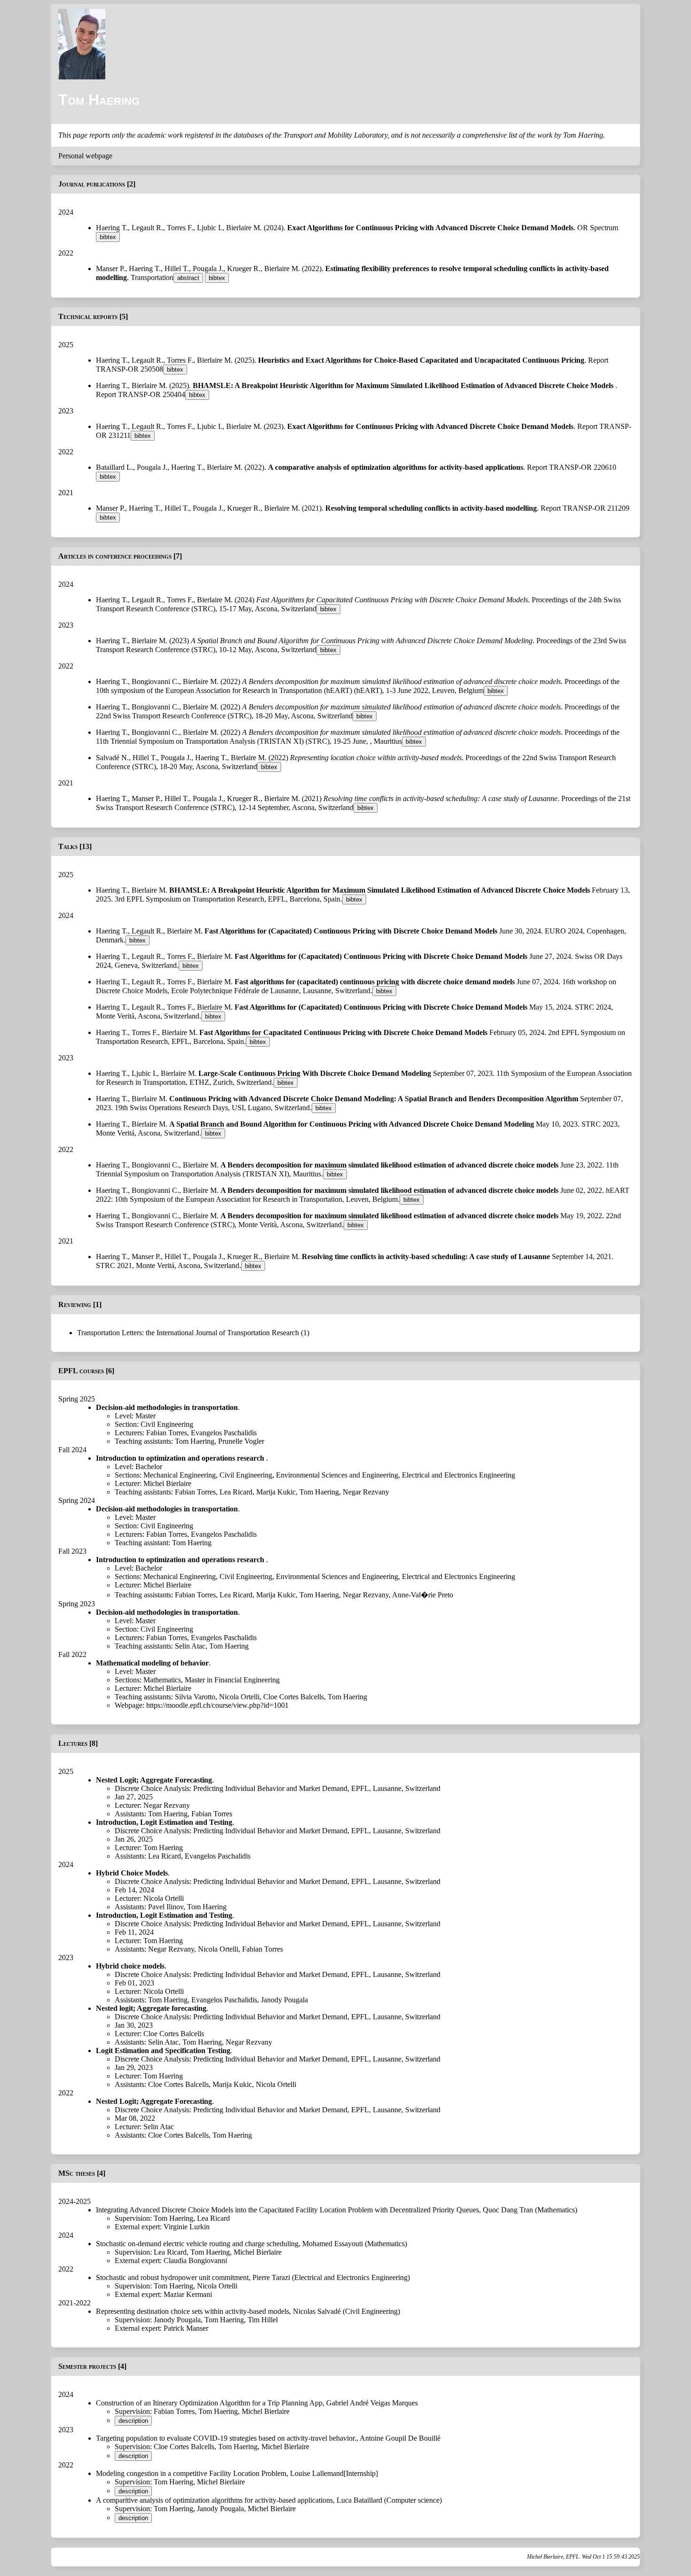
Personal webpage (85, 156)
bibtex (108, 237)
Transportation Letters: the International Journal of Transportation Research (188, 1333)
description (133, 2421)
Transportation (152, 277)
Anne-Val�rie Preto (423, 1595)
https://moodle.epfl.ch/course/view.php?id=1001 (217, 1705)
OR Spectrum (598, 228)
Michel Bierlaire (167, 1483)
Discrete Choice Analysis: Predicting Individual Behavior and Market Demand (231, 1788)
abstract (188, 278)
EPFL (360, 1788)
